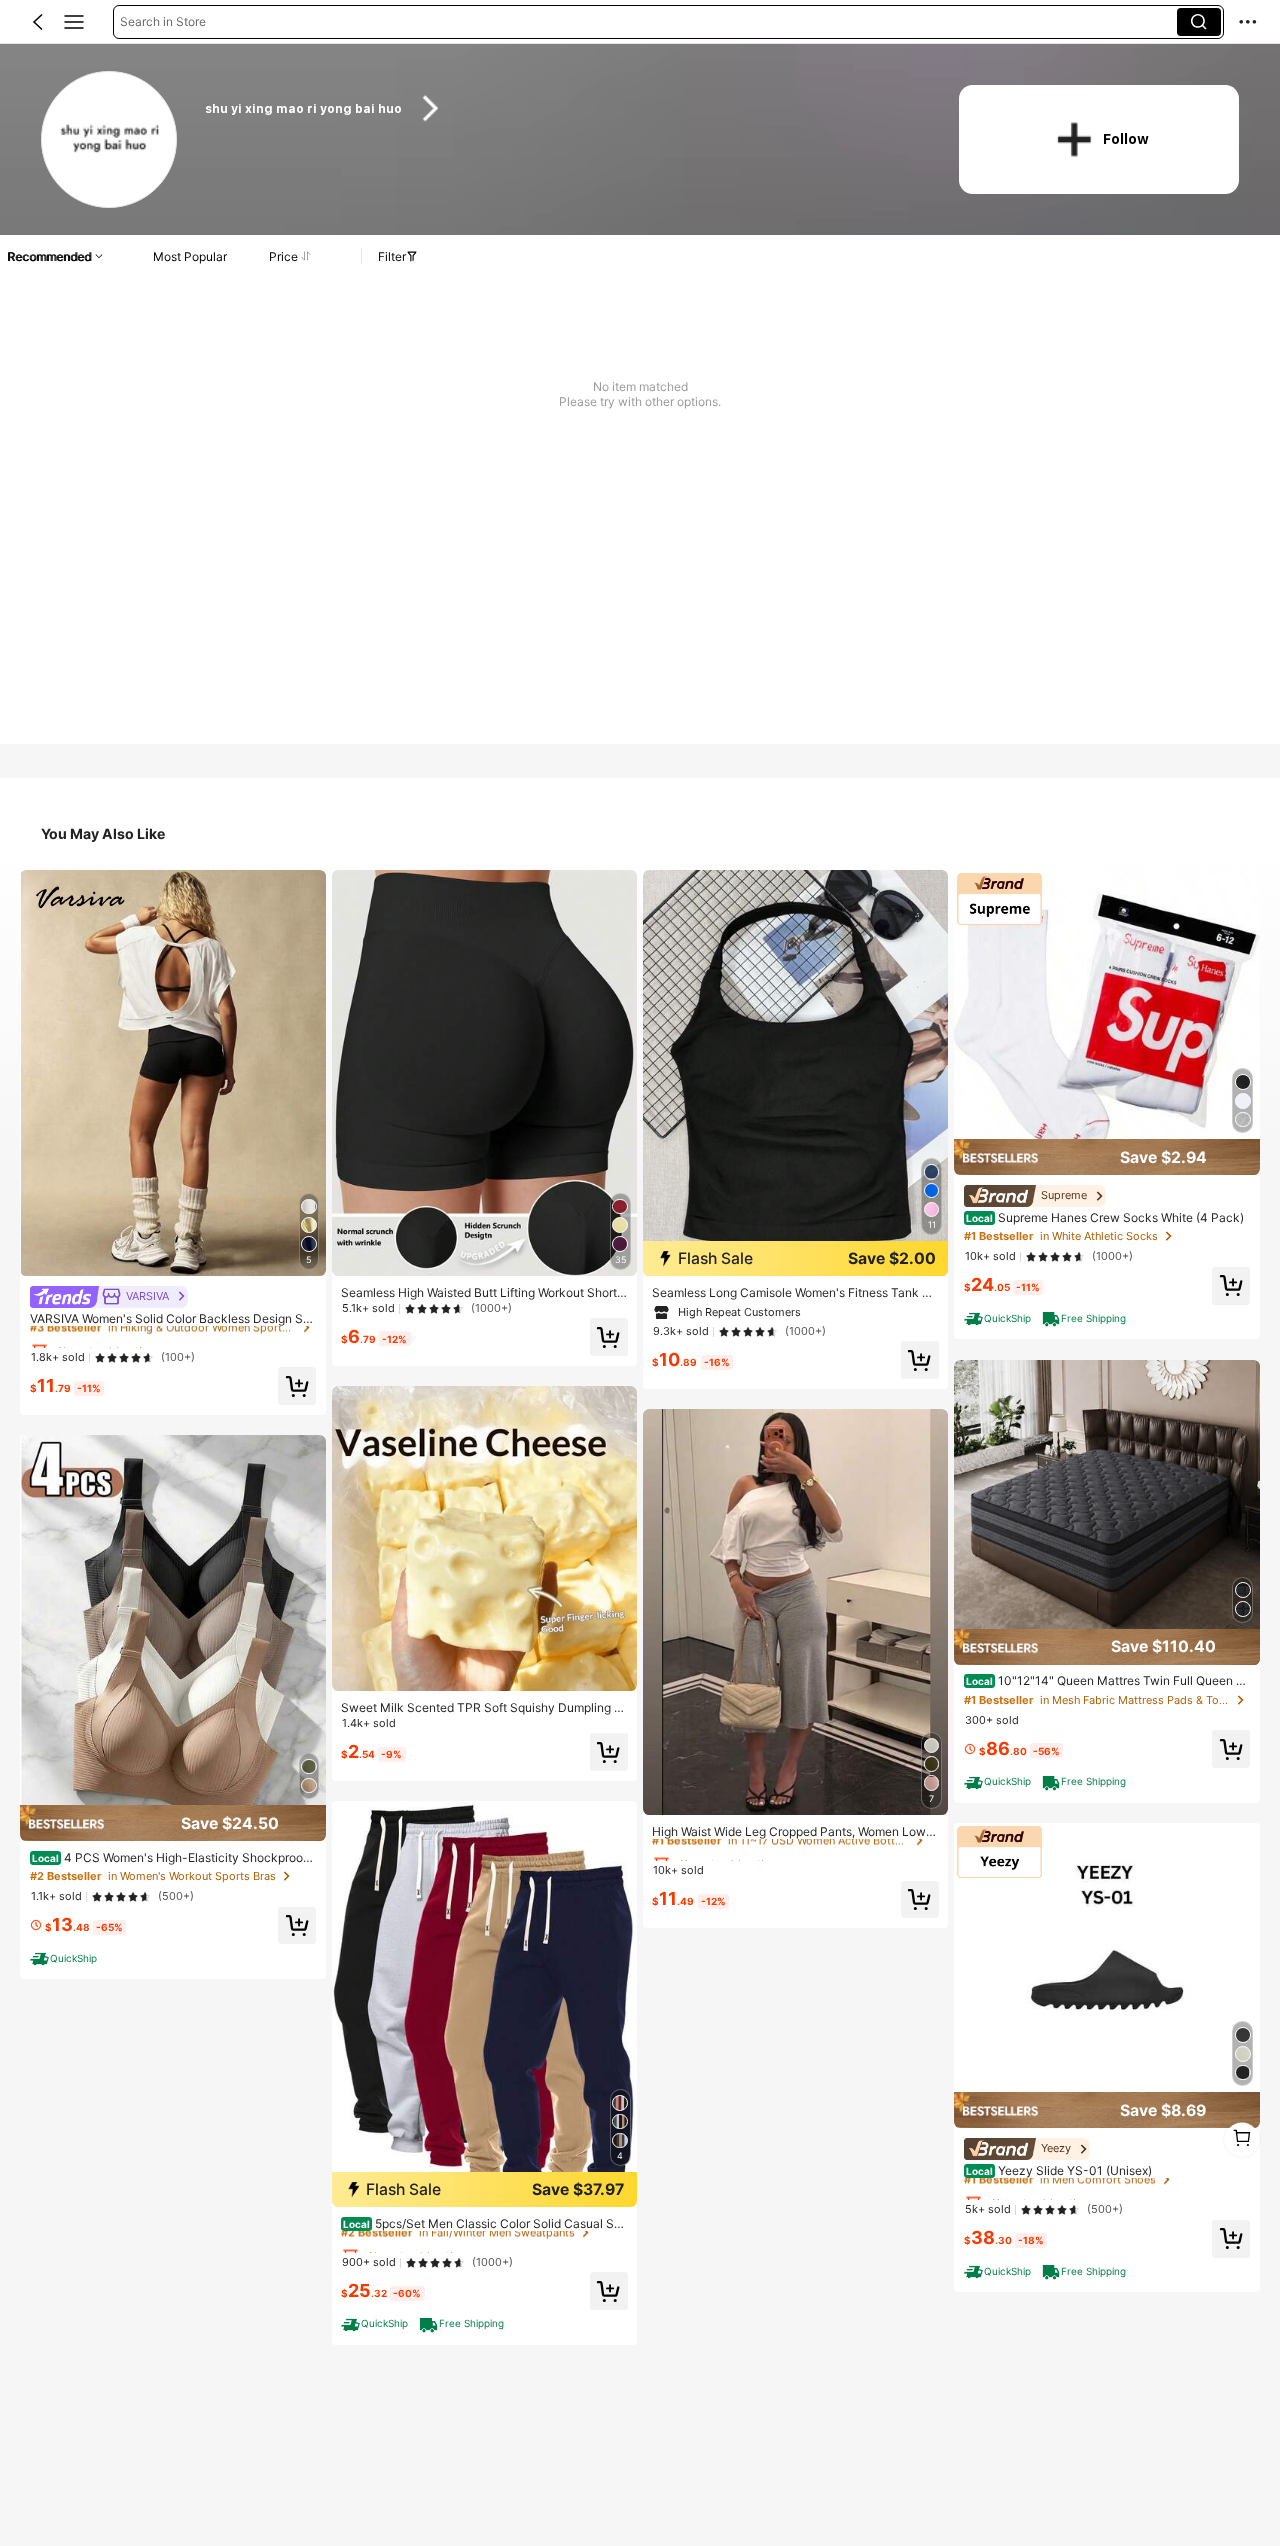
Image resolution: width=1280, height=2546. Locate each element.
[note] (66, 1958)
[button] (38, 22)
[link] (110, 140)
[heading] (561, 108)
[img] (172, 1823)
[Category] (74, 22)
